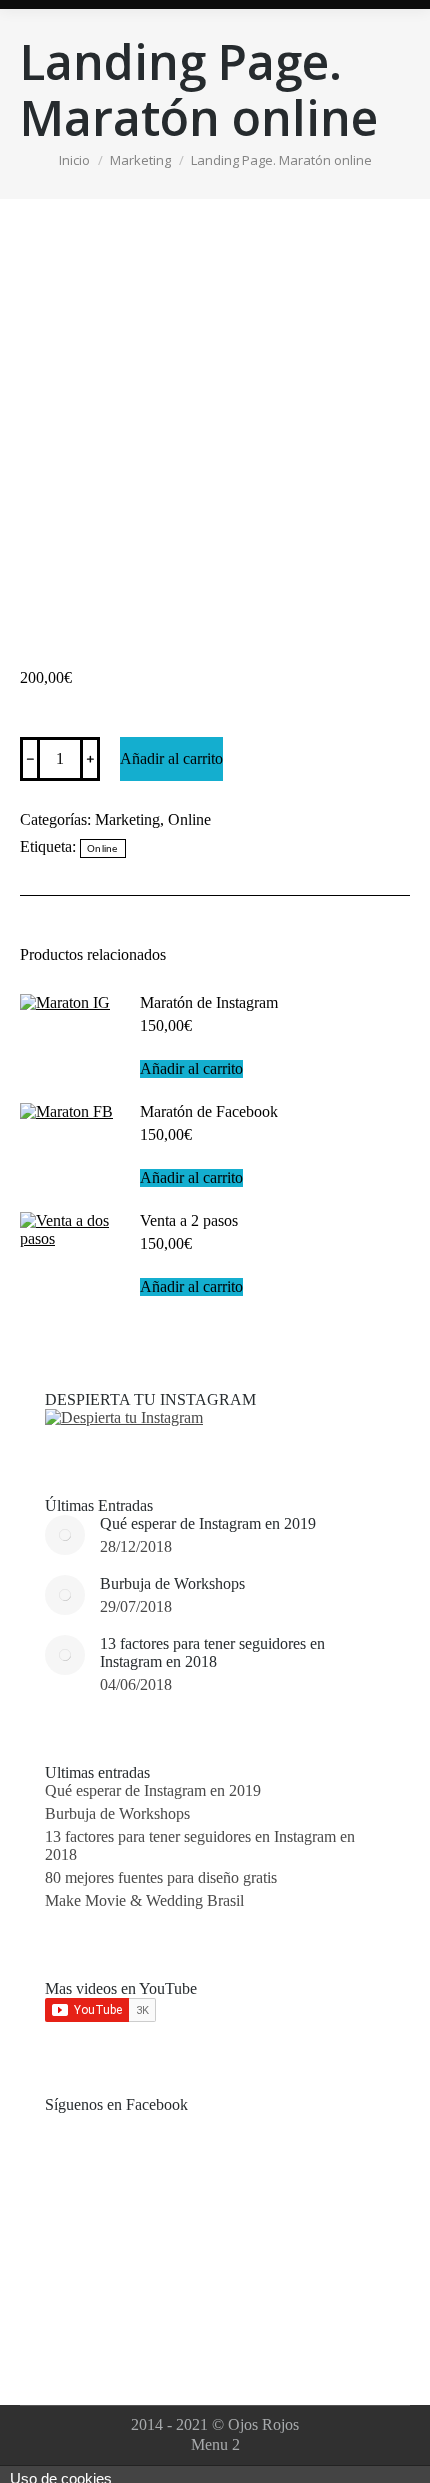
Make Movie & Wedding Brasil (144, 1900)
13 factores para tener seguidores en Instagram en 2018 (212, 1652)
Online (189, 819)
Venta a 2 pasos (189, 1220)
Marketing (127, 819)
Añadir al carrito (171, 758)
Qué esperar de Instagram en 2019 (208, 1523)
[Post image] (65, 1535)
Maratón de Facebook (209, 1111)
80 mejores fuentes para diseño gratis (161, 1877)
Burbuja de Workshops (172, 1583)
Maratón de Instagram (209, 1002)
